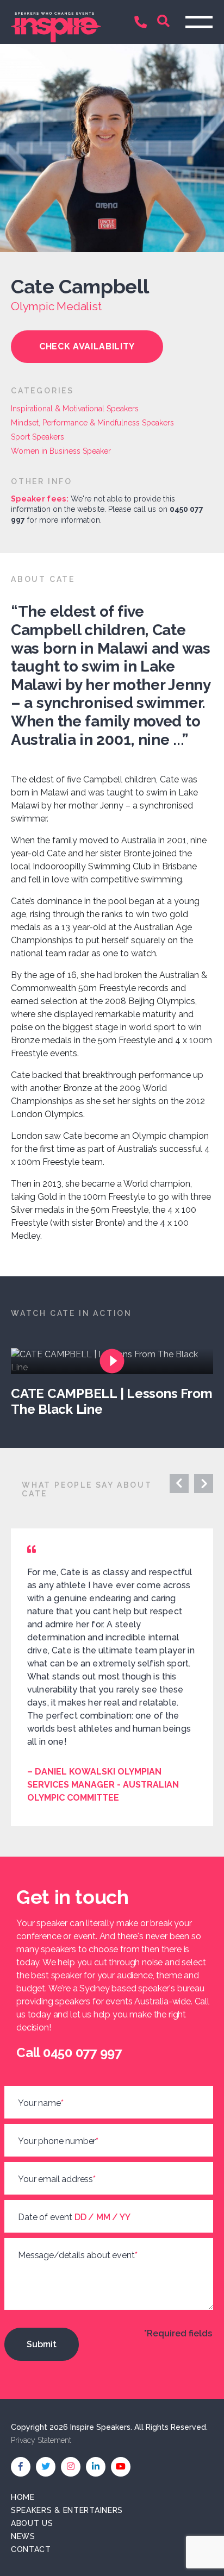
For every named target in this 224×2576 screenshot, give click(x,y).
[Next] (179, 1484)
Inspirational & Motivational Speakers (75, 409)
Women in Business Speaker (61, 451)
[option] (117, 1383)
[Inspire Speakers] (56, 22)
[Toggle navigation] (199, 22)
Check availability (87, 346)
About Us (32, 2523)
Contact (31, 2549)
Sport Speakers (38, 437)
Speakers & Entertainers (67, 2510)
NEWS (23, 2536)
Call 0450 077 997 (143, 23)
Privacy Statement (41, 2440)
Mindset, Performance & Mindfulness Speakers (92, 423)
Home (23, 2497)
